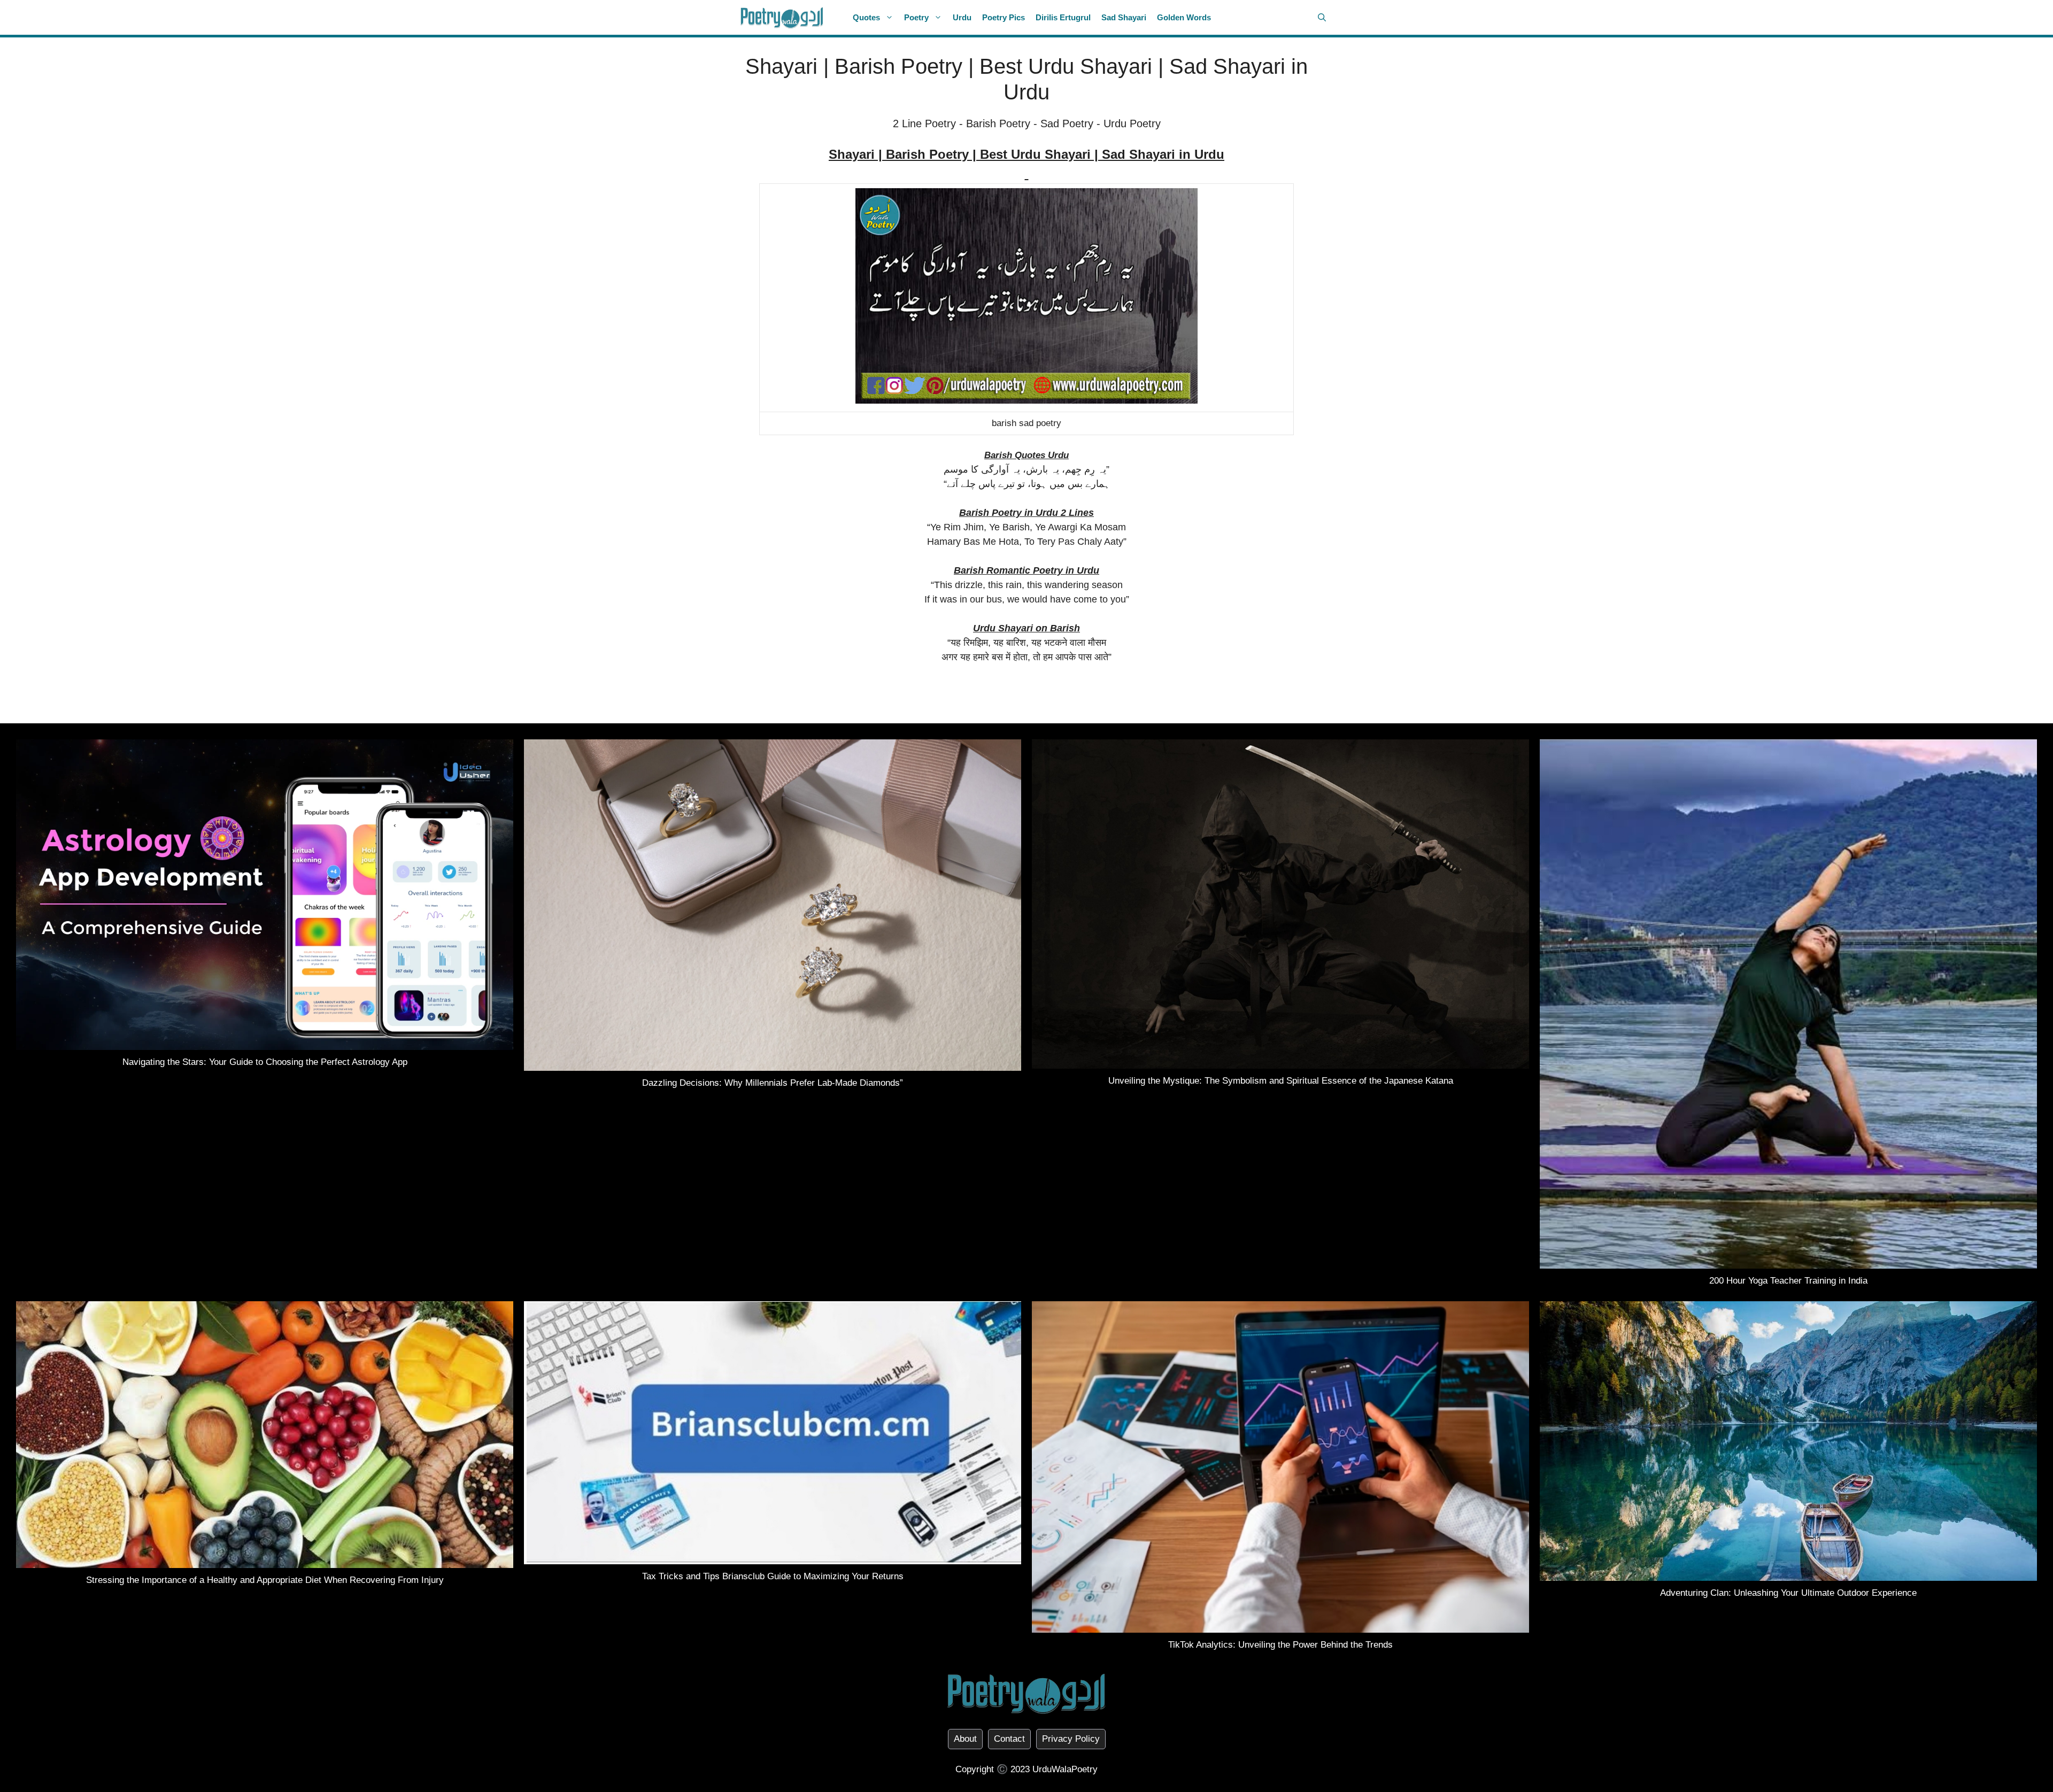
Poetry (916, 17)
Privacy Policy (1071, 1739)
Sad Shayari (1124, 17)
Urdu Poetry (1132, 123)
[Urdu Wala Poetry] (782, 17)
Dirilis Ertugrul (1063, 17)
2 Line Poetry (924, 123)
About (965, 1739)
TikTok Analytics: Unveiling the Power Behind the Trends (1280, 1645)
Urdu (962, 17)
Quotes (866, 17)
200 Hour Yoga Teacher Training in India (1788, 1281)
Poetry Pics (1004, 17)
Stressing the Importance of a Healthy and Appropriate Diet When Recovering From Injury (265, 1580)
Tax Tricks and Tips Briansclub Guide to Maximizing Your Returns (773, 1576)
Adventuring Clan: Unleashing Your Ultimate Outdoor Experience (1788, 1593)
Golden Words (1184, 17)
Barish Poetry (998, 123)
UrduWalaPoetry (1065, 1769)
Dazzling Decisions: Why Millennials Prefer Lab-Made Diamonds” (773, 1083)
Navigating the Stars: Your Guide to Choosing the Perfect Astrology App (265, 1062)
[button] (1322, 17)
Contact (1009, 1739)
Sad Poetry (1067, 123)
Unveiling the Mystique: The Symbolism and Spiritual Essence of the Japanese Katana (1281, 1081)
